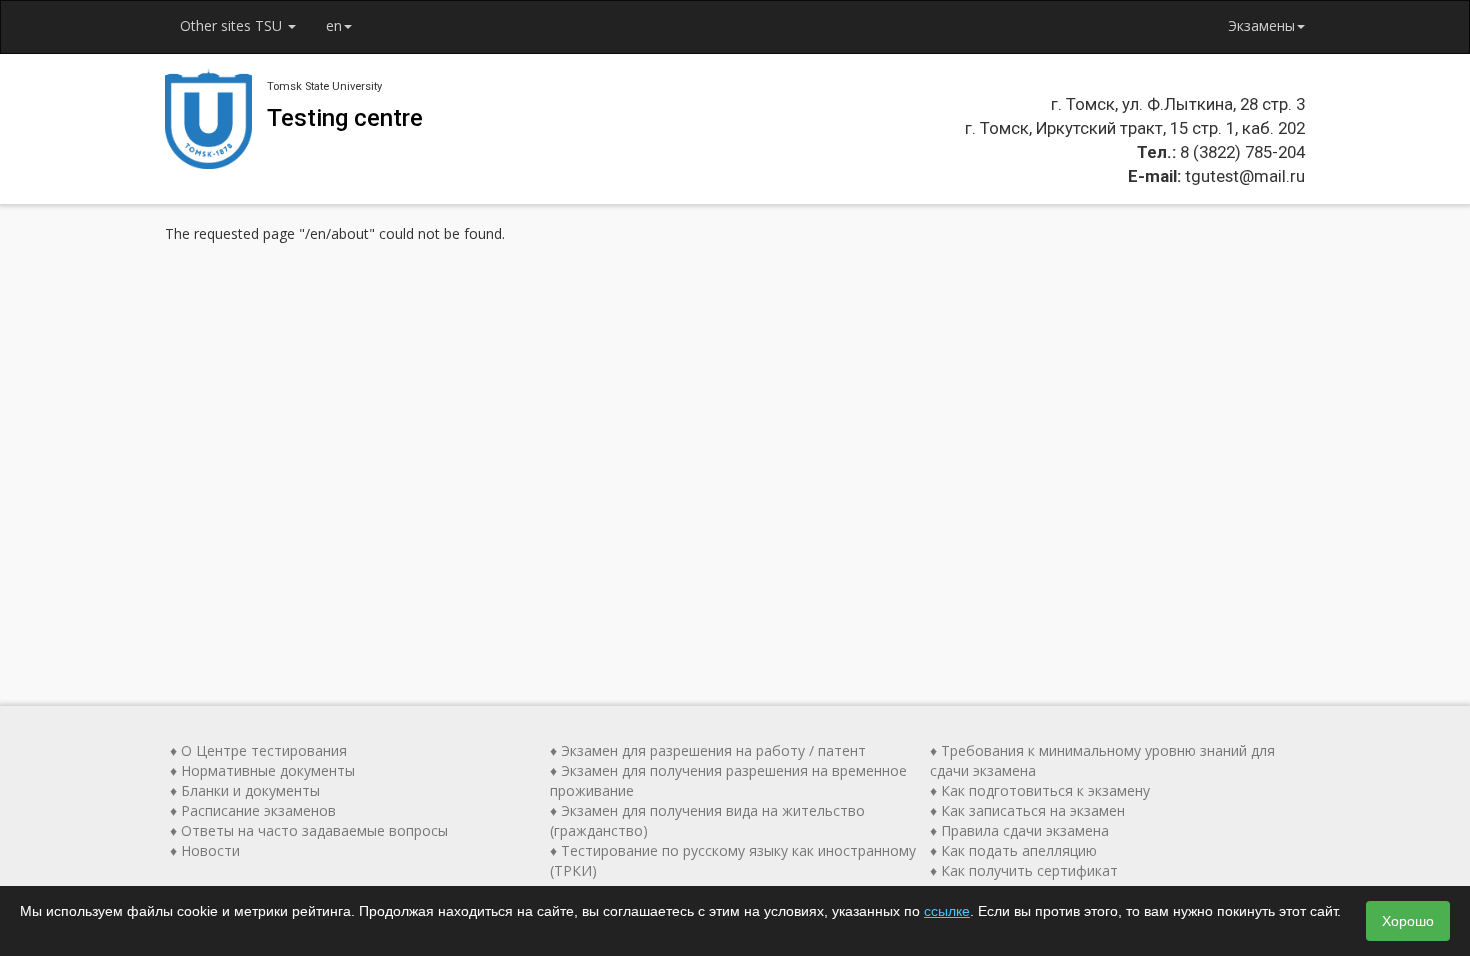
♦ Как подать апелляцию (1013, 850)
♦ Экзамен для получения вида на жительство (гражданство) (707, 820)
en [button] (334, 25)
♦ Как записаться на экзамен (1027, 810)
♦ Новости (205, 850)
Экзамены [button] (1261, 25)
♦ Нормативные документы (262, 770)
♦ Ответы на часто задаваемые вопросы (309, 830)
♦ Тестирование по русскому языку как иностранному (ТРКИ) (733, 860)
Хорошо (1408, 921)
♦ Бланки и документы (245, 790)
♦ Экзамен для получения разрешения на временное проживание (728, 780)
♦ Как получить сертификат (1024, 870)
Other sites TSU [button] (233, 25)
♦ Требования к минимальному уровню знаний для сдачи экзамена (1102, 760)
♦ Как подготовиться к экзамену (1040, 790)
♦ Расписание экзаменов (253, 810)
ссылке (947, 911)
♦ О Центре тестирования (258, 750)
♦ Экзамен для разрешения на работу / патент (708, 750)
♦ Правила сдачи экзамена (1019, 830)
